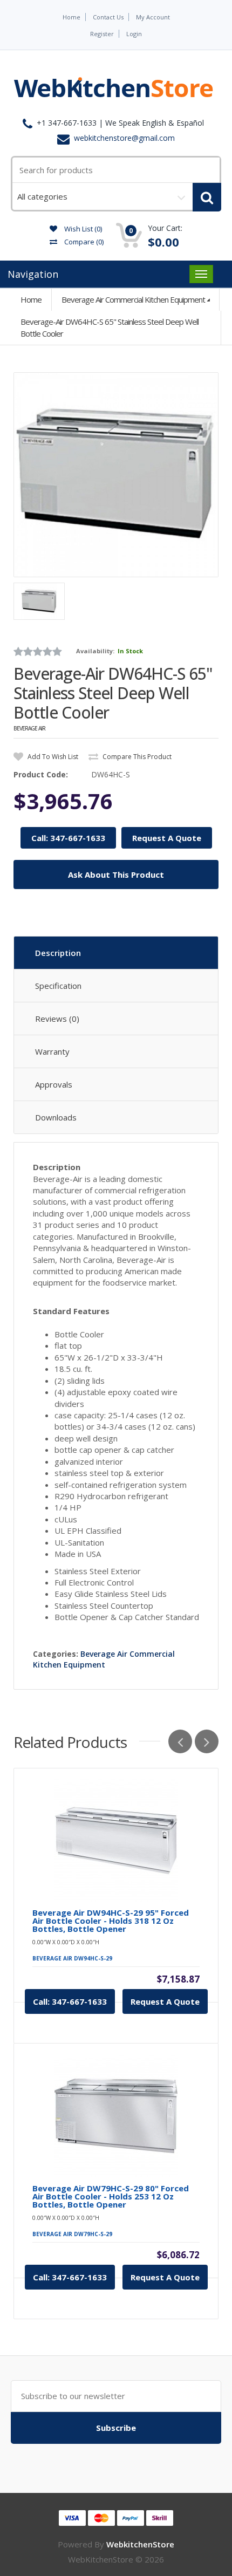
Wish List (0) (82, 229)
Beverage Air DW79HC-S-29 (72, 2234)
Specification (58, 986)
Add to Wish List (52, 757)
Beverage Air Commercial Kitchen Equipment (133, 299)
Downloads (56, 1117)
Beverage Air (29, 728)
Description (58, 953)
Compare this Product (136, 757)
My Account (153, 17)
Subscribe (116, 2428)
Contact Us (108, 17)
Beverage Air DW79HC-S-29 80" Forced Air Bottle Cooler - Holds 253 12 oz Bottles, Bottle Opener (111, 2196)
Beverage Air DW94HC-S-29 (72, 1958)
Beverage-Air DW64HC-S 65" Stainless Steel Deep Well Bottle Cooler (110, 327)
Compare (83, 242)
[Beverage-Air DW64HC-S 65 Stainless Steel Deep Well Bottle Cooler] (116, 475)
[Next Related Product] (207, 1741)
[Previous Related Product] (180, 1741)
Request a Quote (165, 2001)
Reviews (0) (57, 1019)
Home (71, 17)
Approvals (54, 1084)
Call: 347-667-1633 (68, 838)
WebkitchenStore (140, 2544)
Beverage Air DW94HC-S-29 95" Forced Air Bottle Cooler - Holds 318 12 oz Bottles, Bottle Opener (111, 1921)
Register (102, 34)
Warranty (52, 1051)
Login (134, 34)
